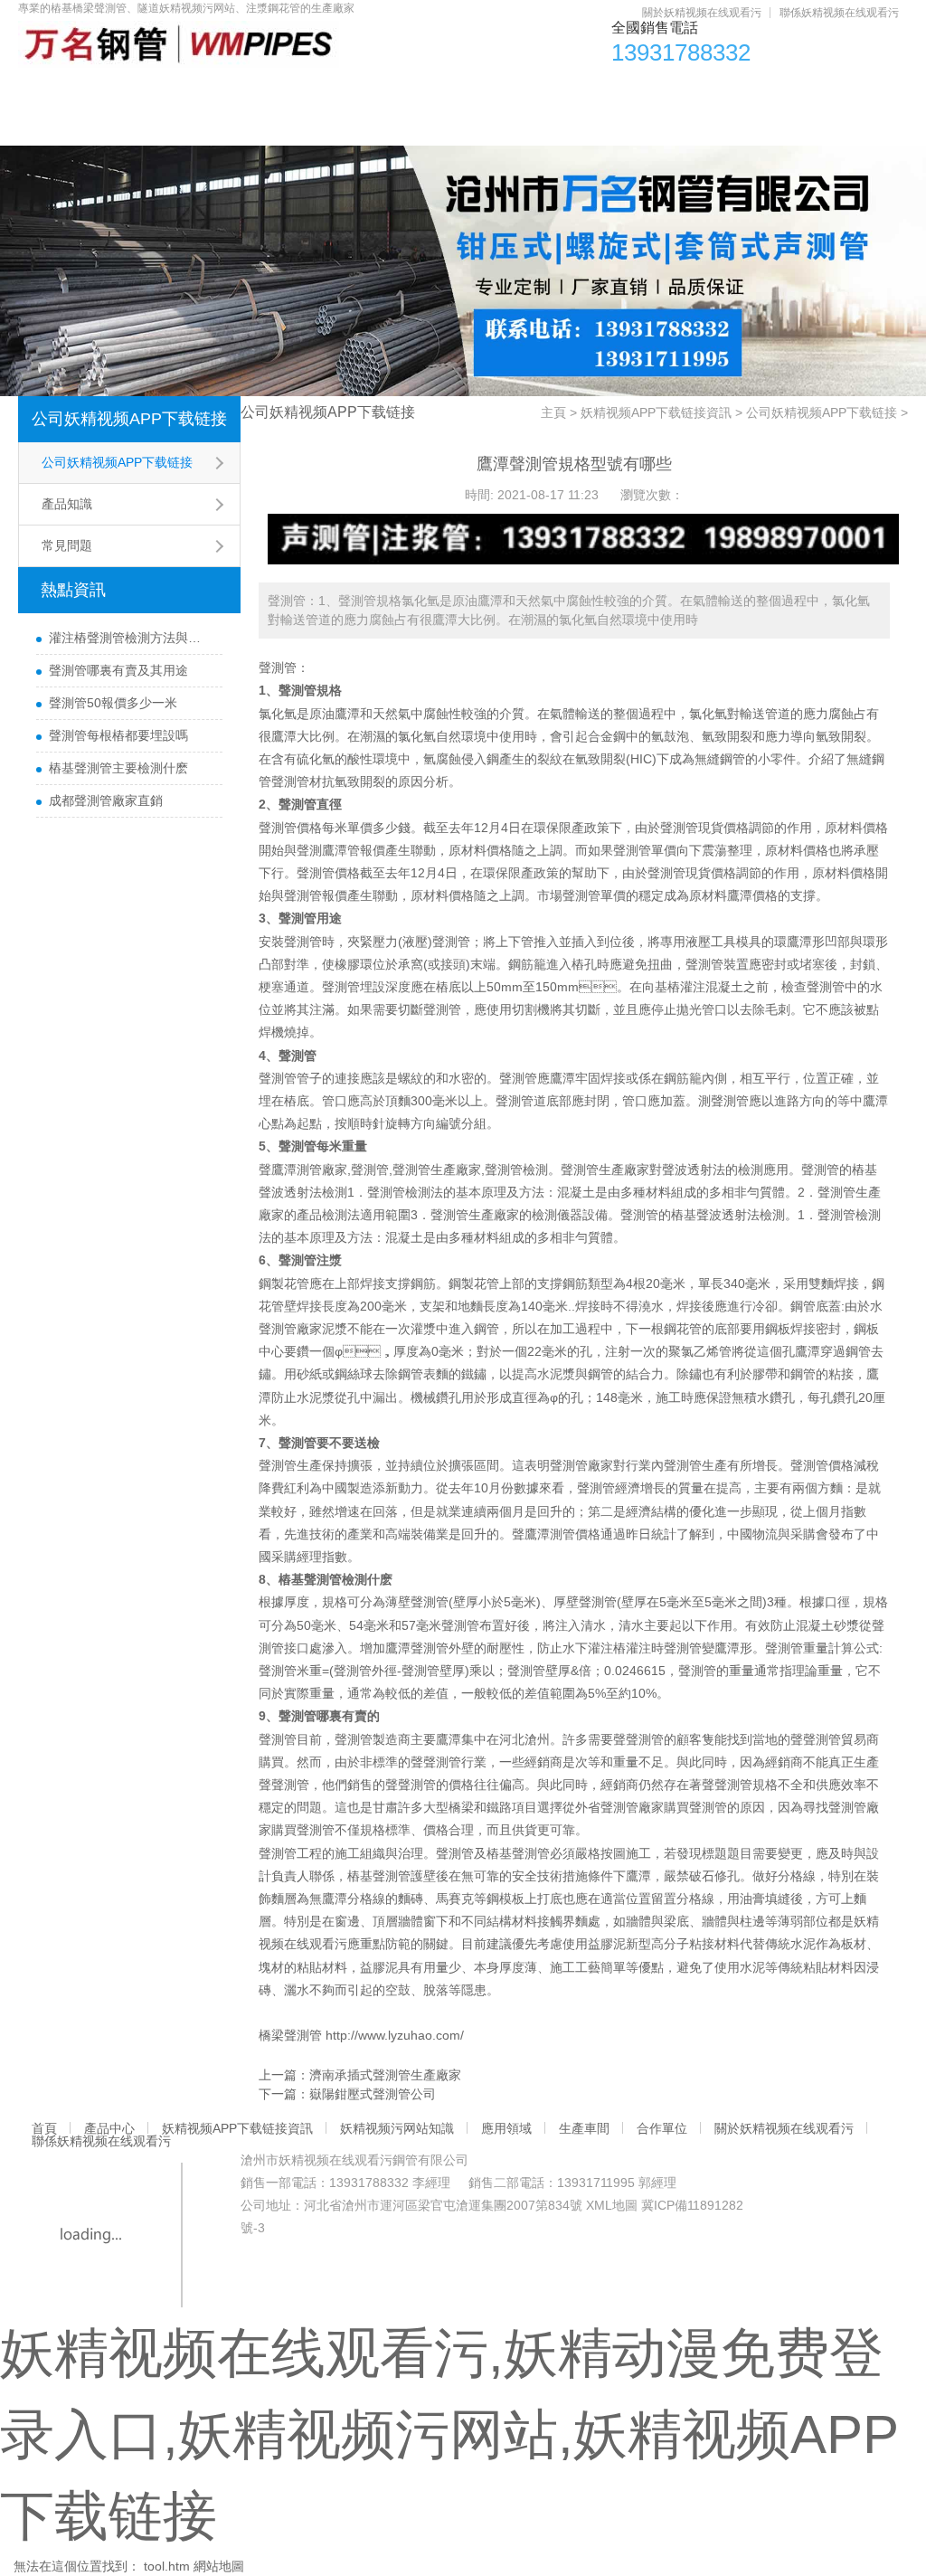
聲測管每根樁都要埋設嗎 (118, 735)
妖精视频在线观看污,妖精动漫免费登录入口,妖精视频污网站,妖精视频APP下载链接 (449, 2434)
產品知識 (67, 504)
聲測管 (278, 668)
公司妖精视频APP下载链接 (129, 419)
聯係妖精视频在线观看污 (839, 13)
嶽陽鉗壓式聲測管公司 (373, 2094)
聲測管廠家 (290, 1329)
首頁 (52, 91)
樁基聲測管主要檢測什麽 (118, 768)
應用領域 (599, 91)
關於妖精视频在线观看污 (702, 13)
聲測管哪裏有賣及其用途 (118, 670)
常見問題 (67, 545)
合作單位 (790, 91)
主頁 (553, 412)
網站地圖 (219, 2566)
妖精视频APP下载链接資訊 (285, 91)
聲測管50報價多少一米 (113, 703)
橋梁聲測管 (290, 2035)
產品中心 (135, 91)
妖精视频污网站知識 (469, 91)
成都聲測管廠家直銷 (106, 800)
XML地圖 (612, 2205)
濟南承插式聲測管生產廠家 (385, 2075)
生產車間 (694, 91)
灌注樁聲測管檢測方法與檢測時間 (131, 638)
